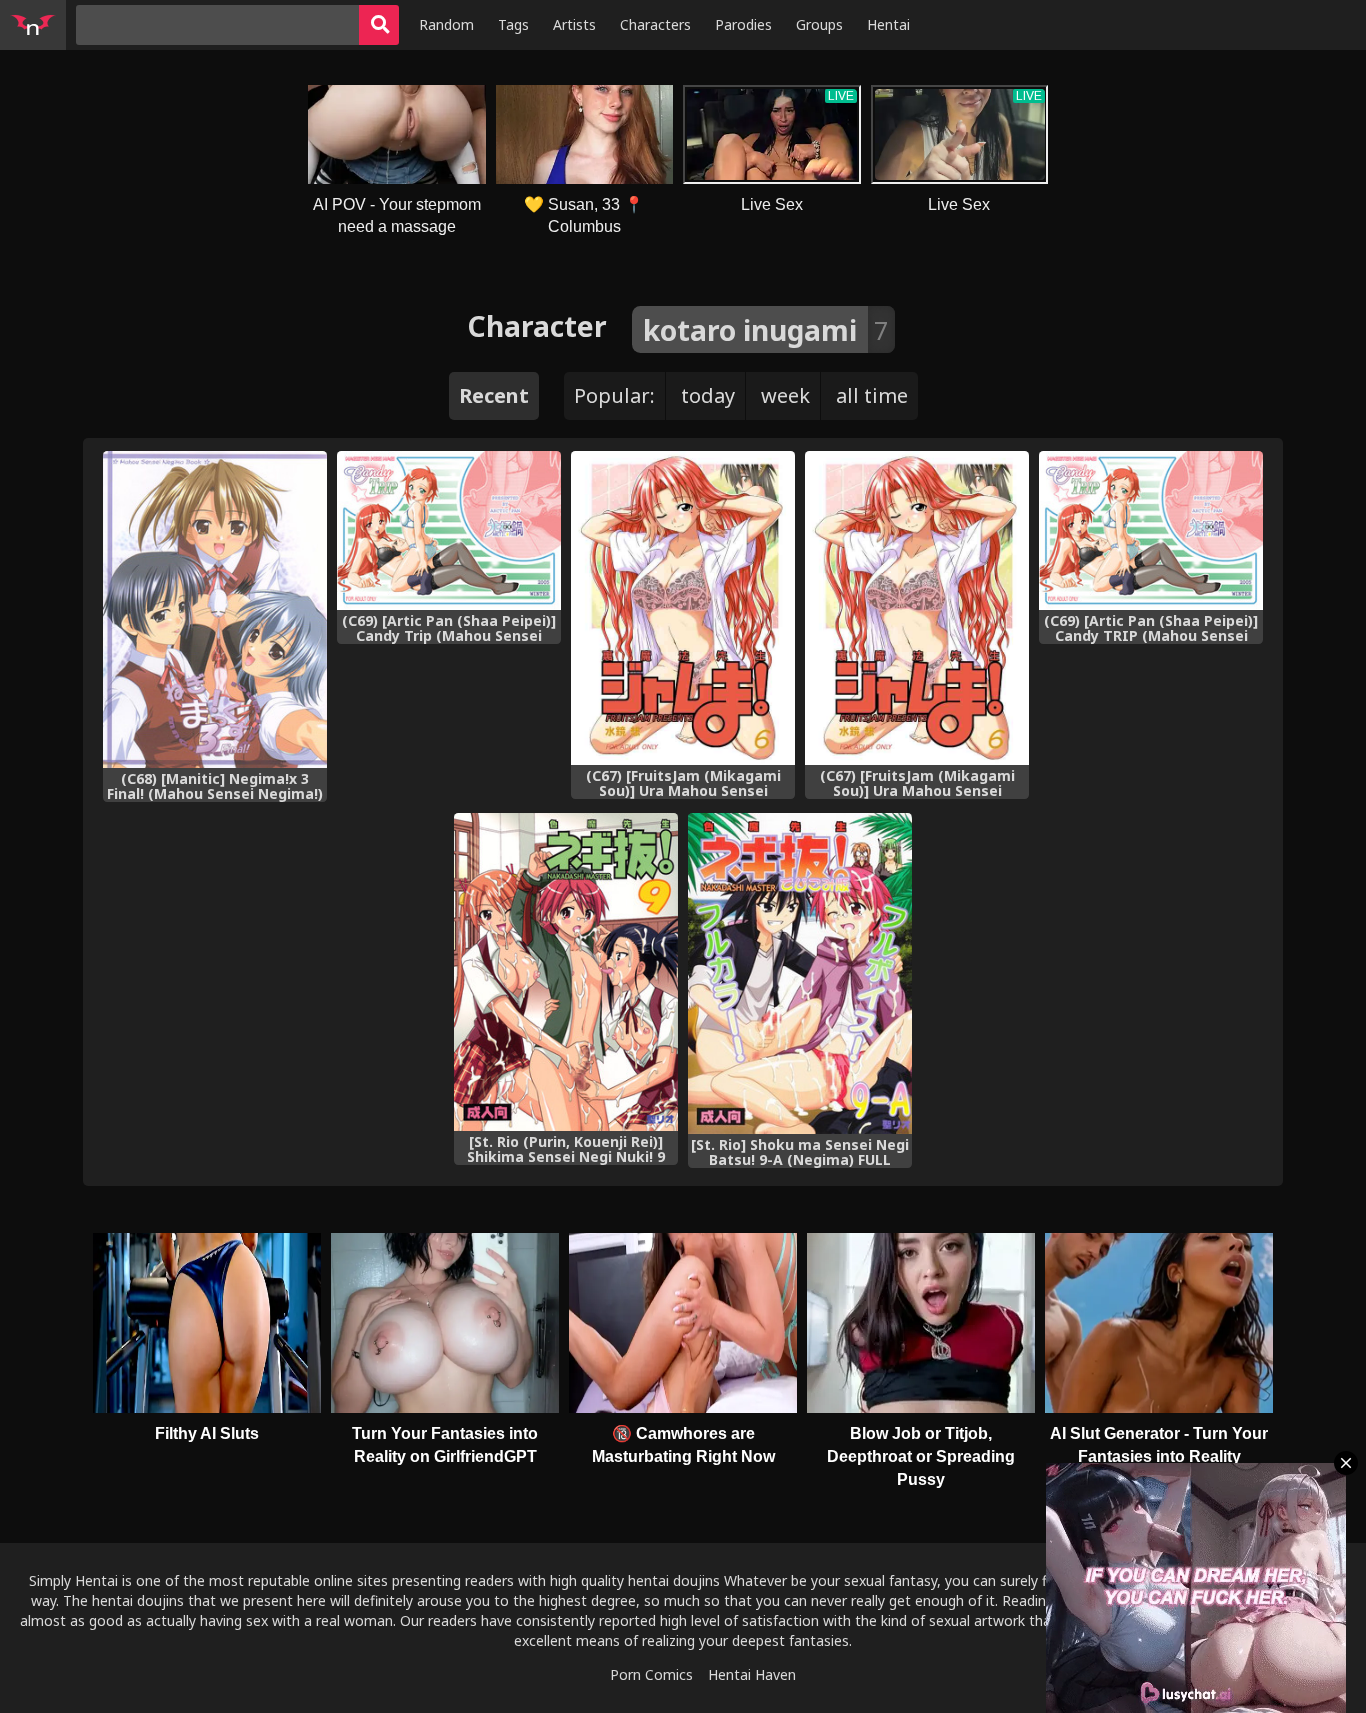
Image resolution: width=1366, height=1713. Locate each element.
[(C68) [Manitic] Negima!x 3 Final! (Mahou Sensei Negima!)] (215, 609)
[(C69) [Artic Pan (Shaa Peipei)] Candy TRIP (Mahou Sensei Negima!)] (1151, 530)
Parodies (743, 24)
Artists (574, 24)
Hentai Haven (752, 1674)
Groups (819, 24)
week (785, 395)
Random (446, 24)
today (708, 395)
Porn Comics (651, 1674)
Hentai (888, 24)
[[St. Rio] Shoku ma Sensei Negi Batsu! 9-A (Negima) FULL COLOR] (800, 974)
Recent (494, 395)
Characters (655, 24)
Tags (513, 24)
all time (872, 395)
